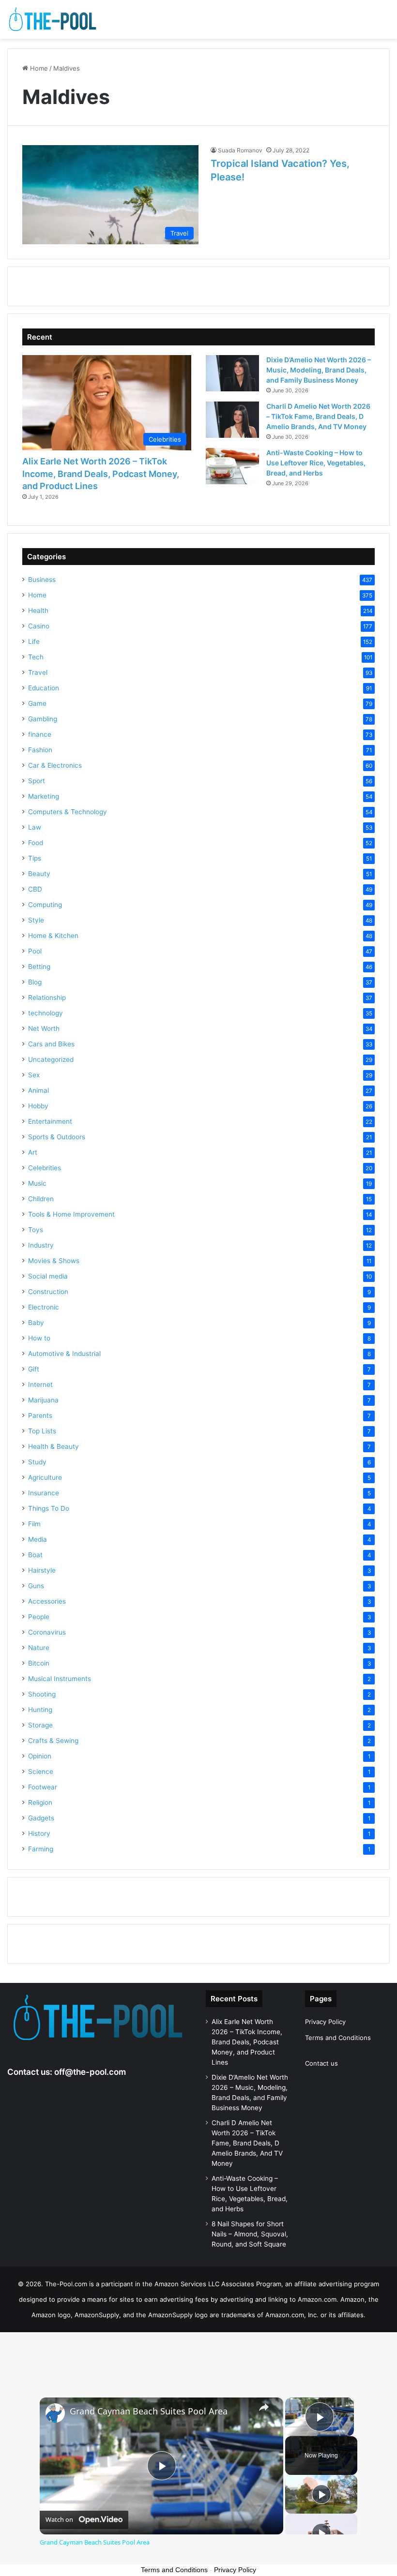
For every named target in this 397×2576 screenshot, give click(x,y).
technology (46, 1013)
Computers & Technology (68, 812)
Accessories (47, 1601)
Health (38, 610)
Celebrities (45, 1168)
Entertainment (50, 1121)
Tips (35, 858)
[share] (264, 2407)
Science (41, 1772)
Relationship (47, 998)
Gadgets (41, 1818)
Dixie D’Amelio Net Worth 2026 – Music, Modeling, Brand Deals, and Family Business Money (319, 370)
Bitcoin (39, 1663)
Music (37, 1183)
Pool (35, 951)
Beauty (39, 874)
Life (34, 641)
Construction (48, 1292)
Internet (40, 1385)
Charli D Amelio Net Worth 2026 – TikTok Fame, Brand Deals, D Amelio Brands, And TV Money (318, 416)
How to (39, 1338)
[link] (55, 2413)
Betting (39, 967)
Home (38, 68)
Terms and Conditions (338, 2038)
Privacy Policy (325, 2022)
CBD (35, 889)
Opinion (40, 1756)
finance (40, 734)
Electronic (44, 1307)
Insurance (44, 1493)
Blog (35, 982)
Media (38, 1539)
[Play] (321, 2494)
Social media (48, 1276)
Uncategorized (51, 1059)
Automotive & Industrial (64, 1354)
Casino (39, 626)
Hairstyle (42, 1570)
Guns (36, 1586)
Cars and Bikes (51, 1044)
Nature (39, 1648)
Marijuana (43, 1400)
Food (36, 843)
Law (35, 827)
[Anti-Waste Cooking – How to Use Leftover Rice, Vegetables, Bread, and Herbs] (232, 466)
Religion (40, 1802)
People (39, 1617)
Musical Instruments (60, 1679)
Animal (38, 1090)
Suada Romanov (240, 150)
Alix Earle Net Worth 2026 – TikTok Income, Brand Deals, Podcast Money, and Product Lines (101, 473)
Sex (34, 1075)
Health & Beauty (53, 1446)
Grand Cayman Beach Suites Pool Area (149, 2411)
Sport (37, 781)
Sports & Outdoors (57, 1137)
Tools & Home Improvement (71, 1214)
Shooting (42, 1694)
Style (36, 920)
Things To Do (49, 1508)
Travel (38, 672)
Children (41, 1199)
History (39, 1833)
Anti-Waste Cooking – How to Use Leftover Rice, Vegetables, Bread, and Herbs (316, 463)
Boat (35, 1555)
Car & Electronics (55, 765)
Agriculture (45, 1477)
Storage (40, 1725)
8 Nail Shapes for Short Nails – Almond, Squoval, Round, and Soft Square (250, 2234)
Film (34, 1524)
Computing (45, 905)
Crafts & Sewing (53, 1741)
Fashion (40, 750)
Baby (36, 1323)
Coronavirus (47, 1632)
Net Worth (44, 1028)
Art (33, 1152)
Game (37, 703)
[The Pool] (53, 19)
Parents (40, 1415)
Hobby (38, 1106)
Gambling (43, 719)
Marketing (44, 796)
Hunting (40, 1710)
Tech (36, 657)
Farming (41, 1849)
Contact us (321, 2063)
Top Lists (42, 1431)
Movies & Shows (54, 1261)
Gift (34, 1369)
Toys (36, 1230)
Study (37, 1462)
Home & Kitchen (53, 936)
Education (44, 688)
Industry (41, 1245)
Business (42, 580)
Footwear (43, 1787)
